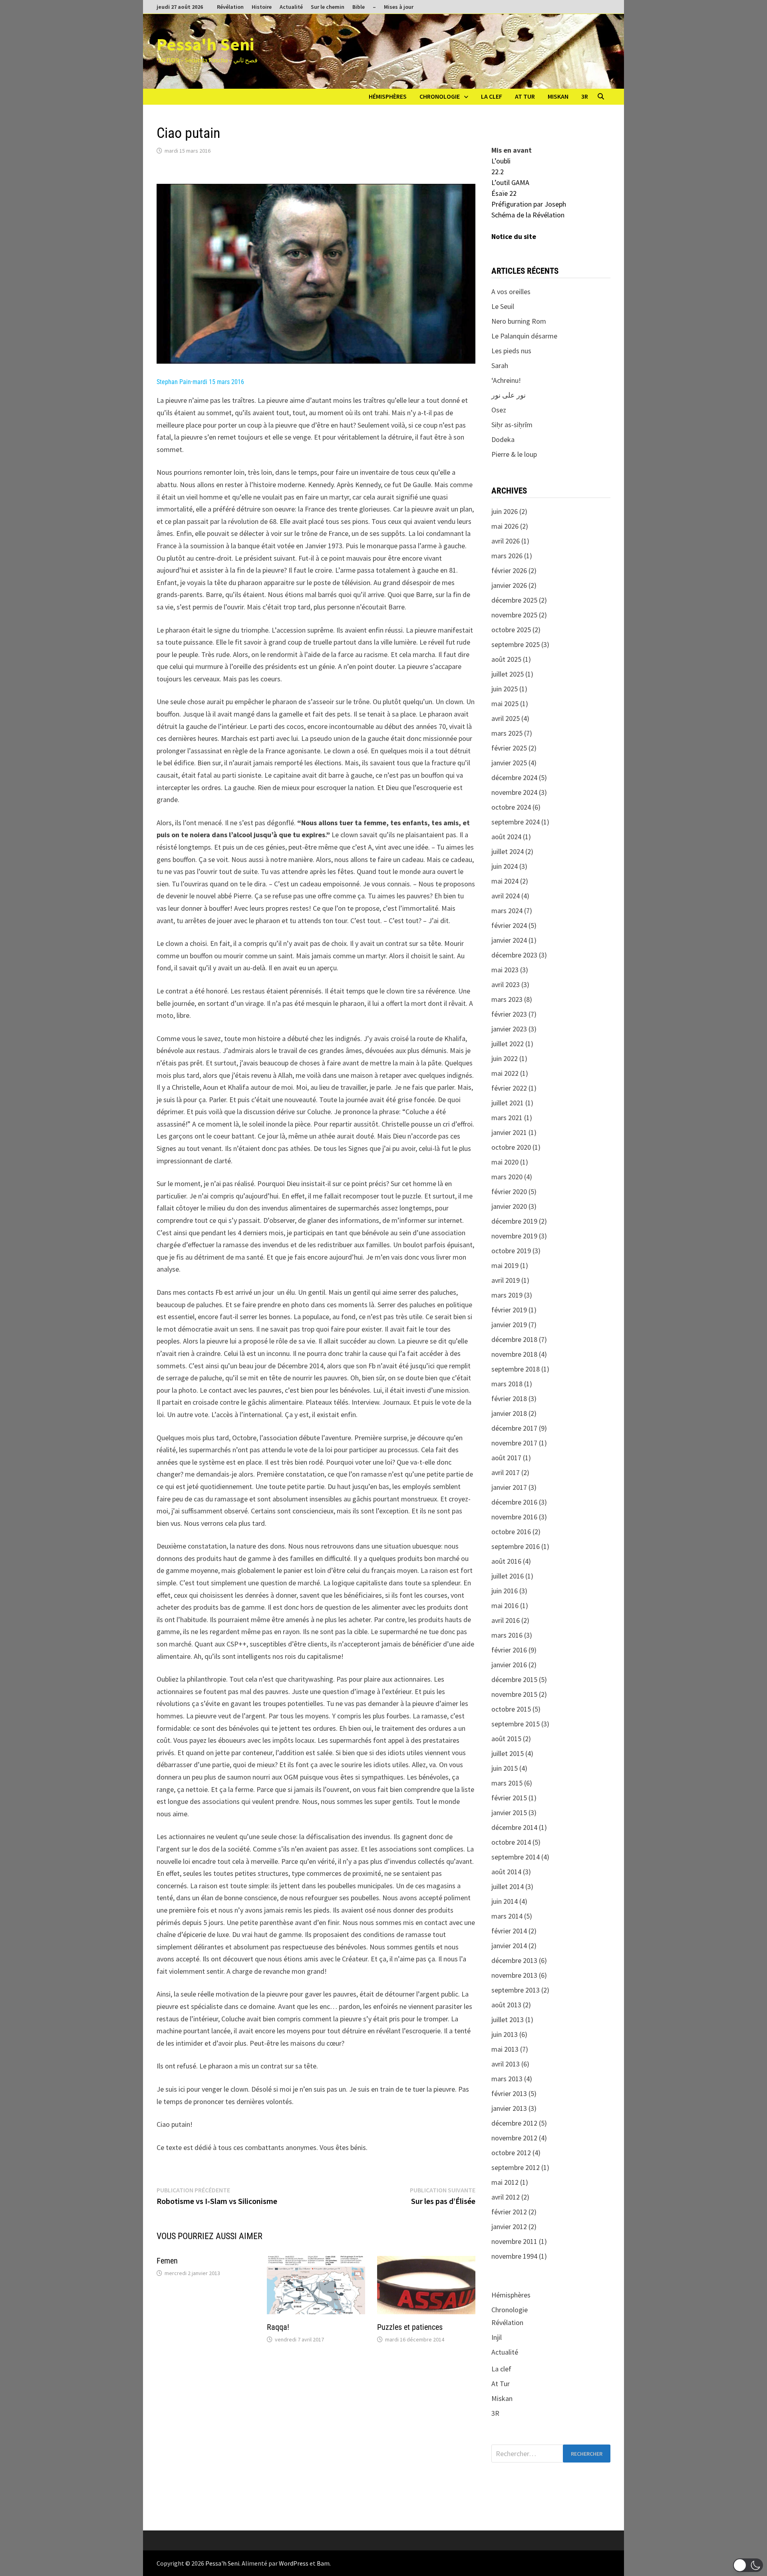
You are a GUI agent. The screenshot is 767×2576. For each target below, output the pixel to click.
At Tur (525, 96)
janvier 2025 (509, 763)
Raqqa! (278, 2327)
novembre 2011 (514, 2241)
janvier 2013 (509, 2108)
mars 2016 (507, 1635)
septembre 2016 (516, 1546)
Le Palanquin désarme (524, 336)
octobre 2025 (511, 630)
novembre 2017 (514, 1443)
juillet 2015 (508, 1753)
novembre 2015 (514, 1694)
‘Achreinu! (506, 380)
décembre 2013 (514, 1960)
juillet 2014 (508, 1886)
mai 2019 (505, 1265)
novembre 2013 (514, 1975)
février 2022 (509, 1088)
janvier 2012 (509, 2227)
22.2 (498, 172)
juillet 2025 (508, 674)
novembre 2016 (514, 1517)
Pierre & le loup (514, 454)
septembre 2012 (516, 2167)
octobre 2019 (511, 1251)
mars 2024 (507, 911)
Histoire (262, 7)
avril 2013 (506, 2064)
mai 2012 (505, 2182)
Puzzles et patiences (410, 2327)
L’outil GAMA (510, 182)
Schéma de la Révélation (528, 215)
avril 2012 (506, 2197)
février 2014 (509, 1931)
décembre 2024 (514, 777)
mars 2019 (507, 1295)
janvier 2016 (509, 1665)
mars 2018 (507, 1384)
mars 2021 (507, 1118)
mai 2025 (505, 704)
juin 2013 (505, 2034)
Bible (359, 7)
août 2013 (506, 2005)
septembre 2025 (516, 644)
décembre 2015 (514, 1679)
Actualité (291, 7)
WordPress (294, 2563)
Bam (323, 2563)
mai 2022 (505, 1073)
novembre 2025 (514, 615)
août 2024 (506, 837)
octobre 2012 (511, 2153)
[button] (748, 2565)
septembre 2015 (516, 1724)
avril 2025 (506, 718)
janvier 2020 (509, 1206)
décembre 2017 (514, 1428)
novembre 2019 (514, 1236)
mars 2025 (507, 733)
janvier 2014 (509, 1946)
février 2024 (509, 925)
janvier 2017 (509, 1487)
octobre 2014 (511, 1842)
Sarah (500, 365)
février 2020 (509, 1191)
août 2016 (506, 1561)
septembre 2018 (516, 1369)
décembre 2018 (514, 1339)
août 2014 (506, 1872)
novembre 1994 (514, 2256)
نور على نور (509, 395)
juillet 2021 (508, 1103)
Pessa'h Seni (205, 44)
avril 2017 (506, 1472)
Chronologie (440, 96)
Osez (499, 410)
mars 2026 (507, 556)
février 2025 (509, 748)
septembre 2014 (516, 1857)
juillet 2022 (508, 1044)
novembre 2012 (514, 2138)
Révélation (230, 7)
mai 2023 (505, 970)
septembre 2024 (516, 822)
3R (585, 96)
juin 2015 (505, 1768)
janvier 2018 (509, 1413)
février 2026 (509, 570)
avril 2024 (506, 896)
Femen (167, 2261)
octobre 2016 (511, 1532)
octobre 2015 (511, 1709)
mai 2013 (505, 2049)
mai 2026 (505, 526)
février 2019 (509, 1310)
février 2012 (509, 2212)
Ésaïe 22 (504, 193)
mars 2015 (507, 1783)
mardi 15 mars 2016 (218, 382)
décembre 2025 (514, 600)
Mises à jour (399, 7)
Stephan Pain (174, 382)
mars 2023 (507, 999)
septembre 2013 (516, 1990)
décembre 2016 (514, 1502)
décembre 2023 (514, 955)
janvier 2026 (509, 585)
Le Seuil (503, 306)
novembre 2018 (514, 1354)
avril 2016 (506, 1620)
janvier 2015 (509, 1813)
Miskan (558, 96)
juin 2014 (505, 1901)
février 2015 (509, 1798)
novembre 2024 (514, 792)
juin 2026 (505, 511)
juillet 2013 (508, 2020)
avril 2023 (506, 984)
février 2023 (509, 1014)
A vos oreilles (511, 292)
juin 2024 (505, 866)
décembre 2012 (514, 2123)
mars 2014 (507, 1916)
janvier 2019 (509, 1325)
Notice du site (514, 236)
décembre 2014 (514, 1827)
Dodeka (503, 439)
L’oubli (501, 161)
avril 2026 (506, 541)
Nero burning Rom (519, 321)
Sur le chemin (328, 7)
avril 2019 (506, 1280)
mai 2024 (505, 881)
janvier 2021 (509, 1132)
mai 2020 (505, 1162)
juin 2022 (505, 1058)
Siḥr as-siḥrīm (512, 425)
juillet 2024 (508, 851)
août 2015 (506, 1739)
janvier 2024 (509, 940)
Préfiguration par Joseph (529, 204)
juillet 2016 (508, 1576)
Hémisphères (388, 96)
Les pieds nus (511, 351)
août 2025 (506, 659)
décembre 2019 (514, 1221)
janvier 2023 (509, 1029)
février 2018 (509, 1398)
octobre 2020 (511, 1147)
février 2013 (509, 2093)
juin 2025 (505, 689)
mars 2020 (507, 1177)
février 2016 (509, 1650)
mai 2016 (505, 1606)
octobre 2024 (511, 807)
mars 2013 (507, 2079)
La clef (492, 96)
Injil (497, 2337)
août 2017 (506, 1458)
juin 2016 (505, 1591)
